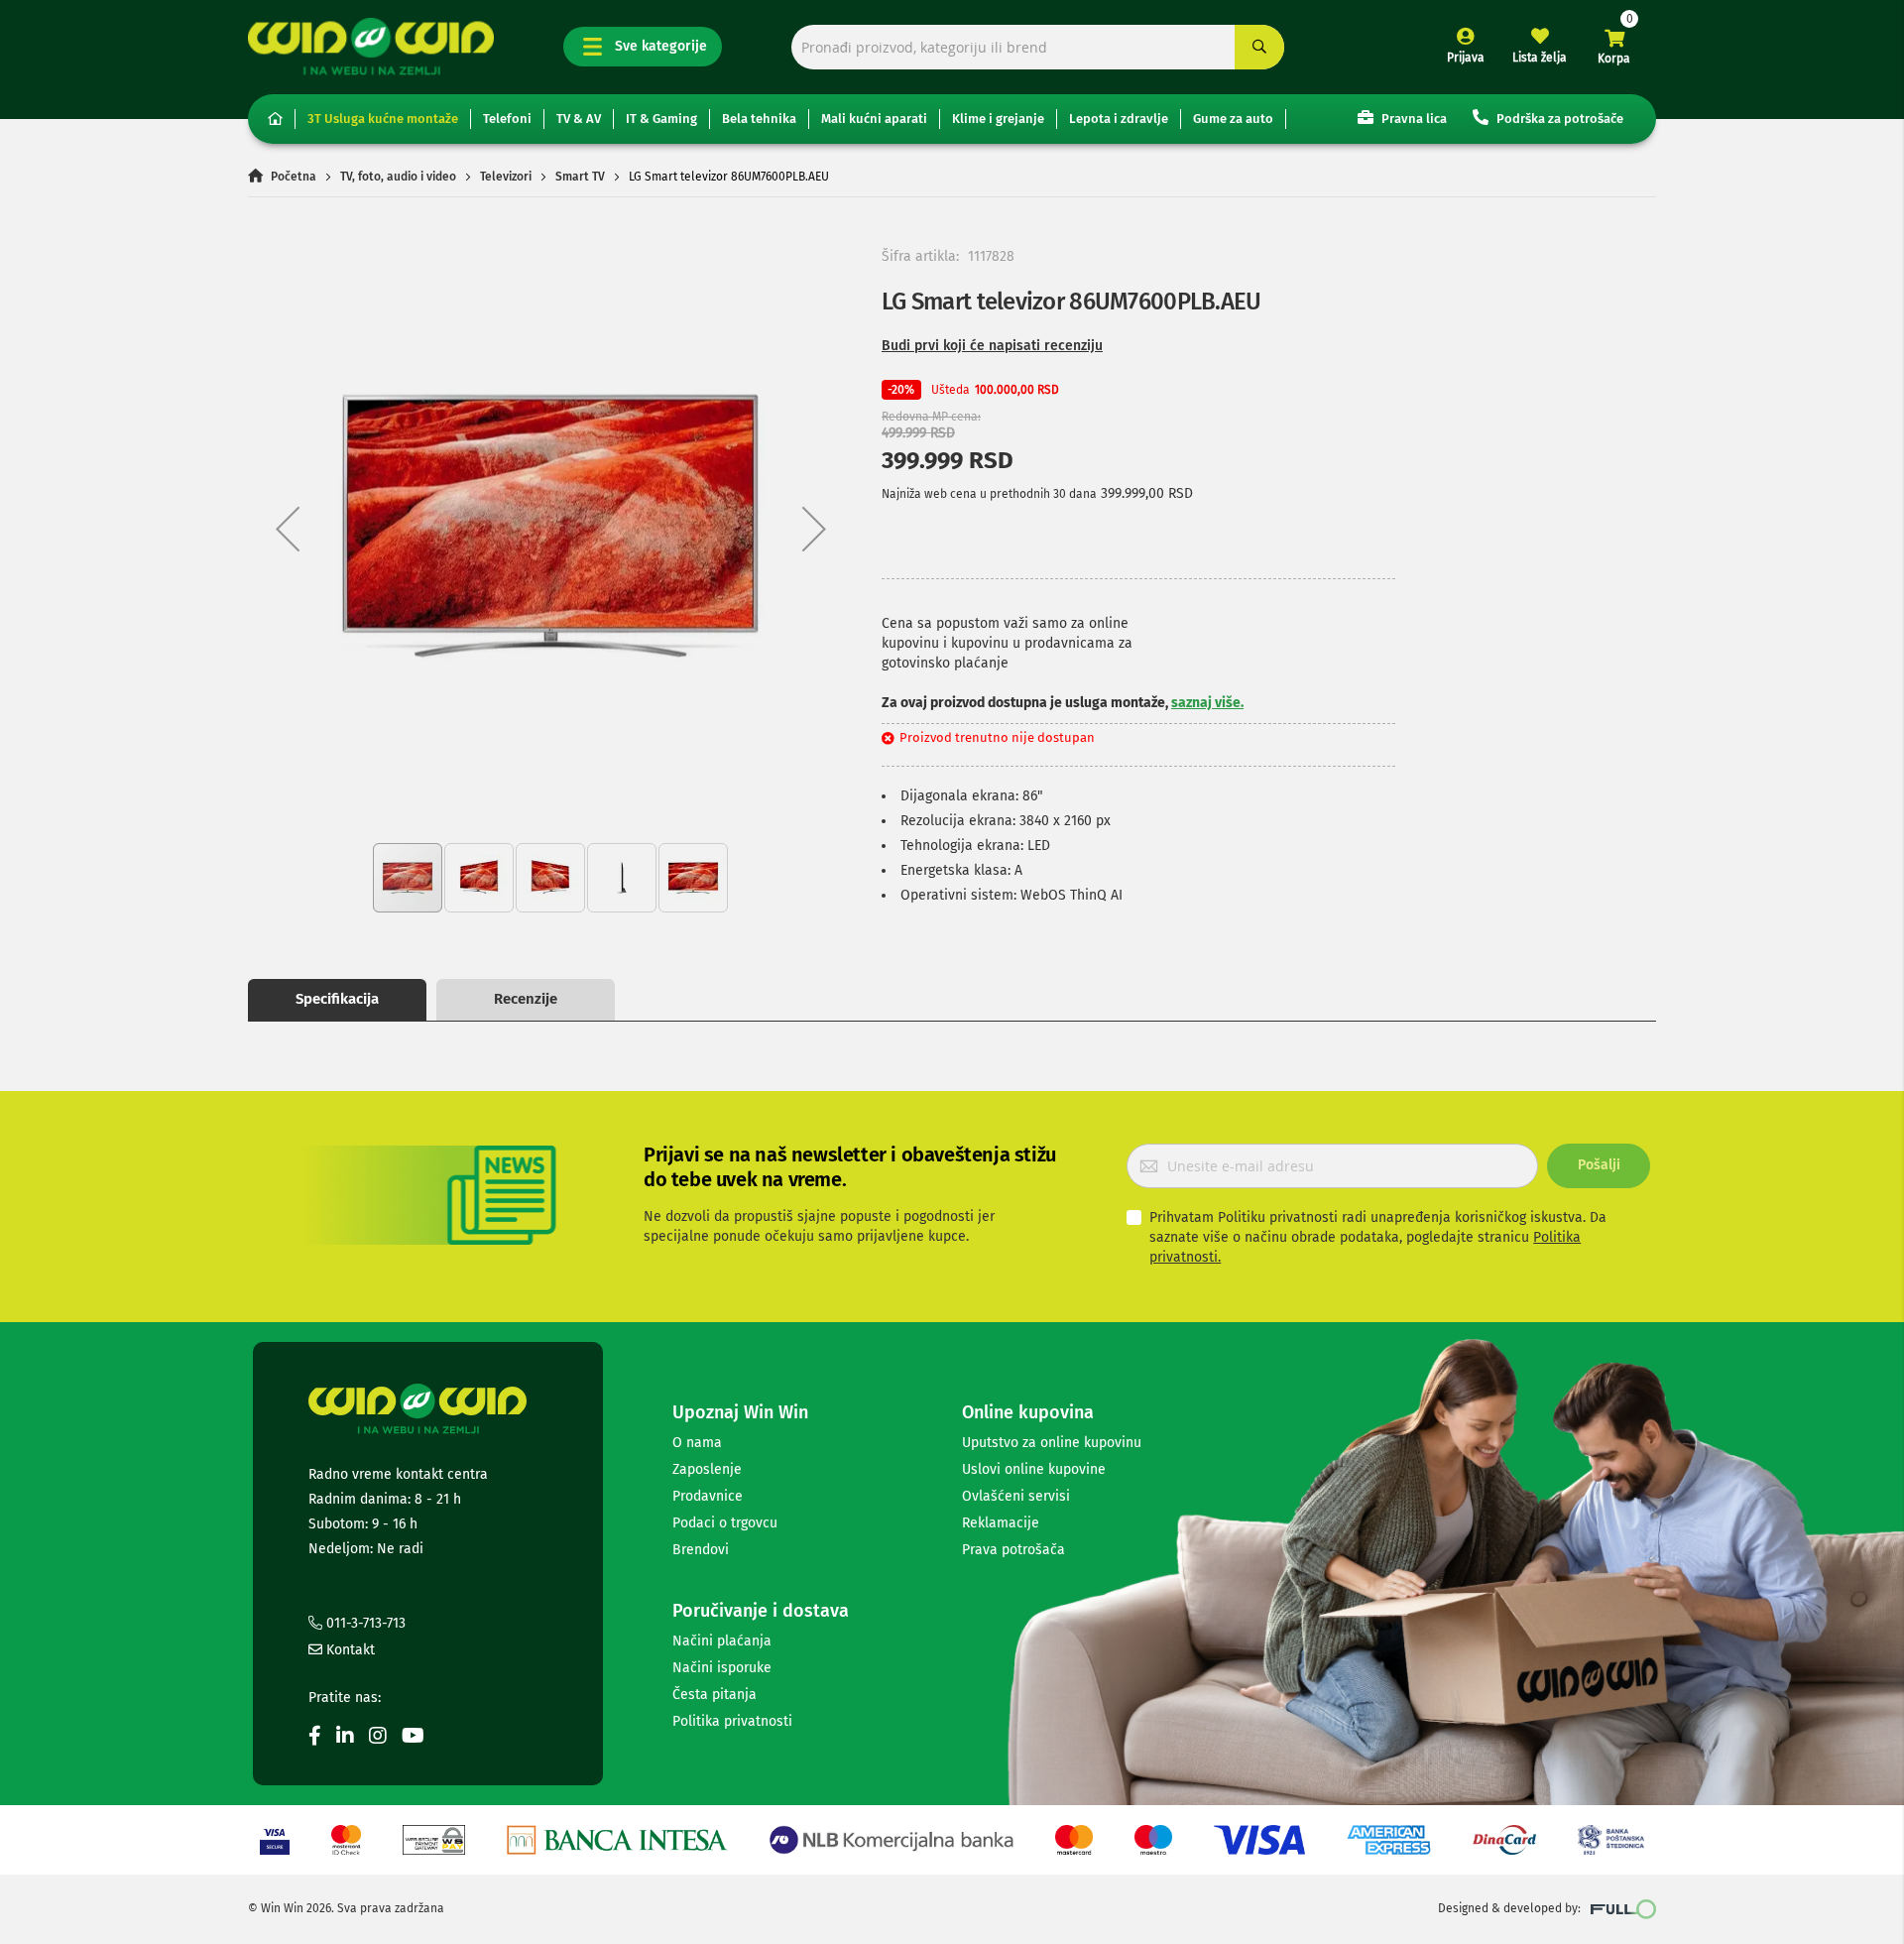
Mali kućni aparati (874, 119)
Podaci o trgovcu (725, 1523)
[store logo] (371, 46)
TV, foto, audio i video (398, 177)
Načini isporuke (722, 1668)
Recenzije (526, 999)
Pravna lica (1413, 119)
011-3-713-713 (364, 1623)
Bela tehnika (759, 119)
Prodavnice (708, 1496)
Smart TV (580, 177)
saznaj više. (1207, 703)
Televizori (506, 177)
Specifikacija (337, 999)
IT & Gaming (661, 119)
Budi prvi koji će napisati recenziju (992, 346)
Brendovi (701, 1550)
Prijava (1466, 58)
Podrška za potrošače (1558, 119)
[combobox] (1038, 47)
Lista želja (1540, 58)
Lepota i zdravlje (1119, 119)
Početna (294, 177)
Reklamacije (1001, 1523)
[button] (288, 528)
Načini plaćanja (722, 1641)
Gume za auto (1233, 119)
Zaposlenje (707, 1469)
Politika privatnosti (732, 1721)
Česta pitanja (714, 1695)
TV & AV (579, 119)
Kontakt (349, 1650)
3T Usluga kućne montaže (383, 119)
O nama (697, 1443)
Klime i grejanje (998, 119)
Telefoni (507, 119)
